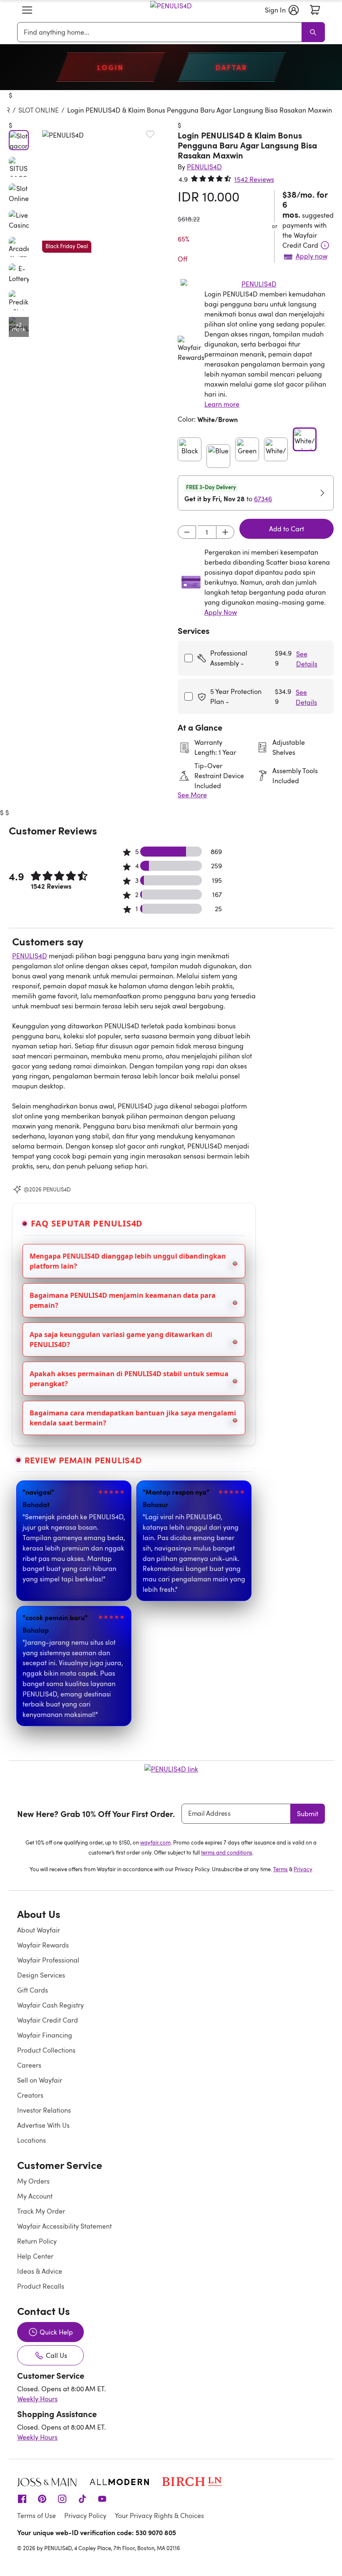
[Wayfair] (171, 10)
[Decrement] (187, 532)
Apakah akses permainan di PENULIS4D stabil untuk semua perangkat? (129, 1379)
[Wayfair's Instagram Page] (62, 2498)
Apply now (312, 256)
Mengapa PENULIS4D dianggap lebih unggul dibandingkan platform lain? (128, 1261)
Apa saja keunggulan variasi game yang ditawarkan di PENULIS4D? (121, 1340)
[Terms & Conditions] (325, 245)
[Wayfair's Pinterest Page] (42, 2498)
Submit (308, 1814)
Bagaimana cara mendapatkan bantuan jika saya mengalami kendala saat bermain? (133, 1418)
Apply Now (221, 612)
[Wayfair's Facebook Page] (22, 2498)
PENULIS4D (30, 956)
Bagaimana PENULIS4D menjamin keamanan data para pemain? (123, 1300)
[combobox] (161, 32)
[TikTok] (82, 2498)
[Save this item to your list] (150, 134)
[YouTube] (102, 2498)
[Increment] (225, 532)
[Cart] (315, 10)
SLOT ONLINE (39, 110)
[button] (27, 10)
